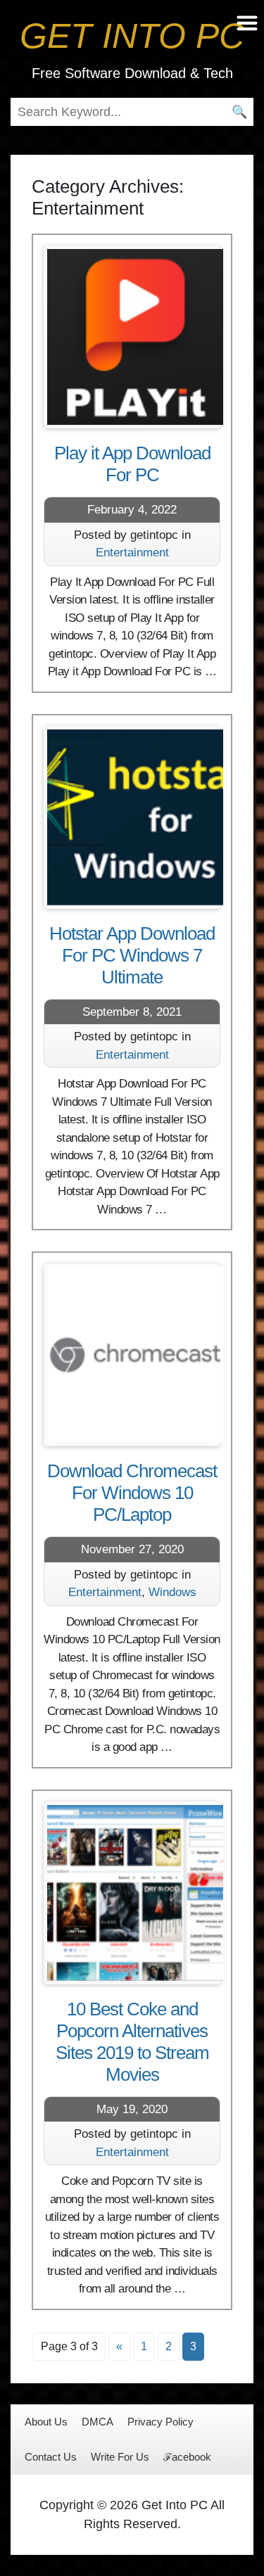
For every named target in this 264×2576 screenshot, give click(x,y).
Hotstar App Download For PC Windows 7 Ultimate (132, 955)
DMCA (98, 2422)
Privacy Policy (161, 2422)
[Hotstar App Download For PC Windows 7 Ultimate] (132, 817)
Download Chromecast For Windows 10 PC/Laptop (132, 1493)
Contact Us (51, 2457)
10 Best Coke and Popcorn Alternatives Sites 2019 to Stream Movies (132, 2042)
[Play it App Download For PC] (132, 337)
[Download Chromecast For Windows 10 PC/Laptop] (132, 1355)
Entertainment (132, 553)
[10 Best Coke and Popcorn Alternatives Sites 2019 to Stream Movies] (132, 1893)
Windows (172, 1592)
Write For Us (120, 2457)
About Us (46, 2422)
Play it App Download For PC (132, 464)
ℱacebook (187, 2457)
